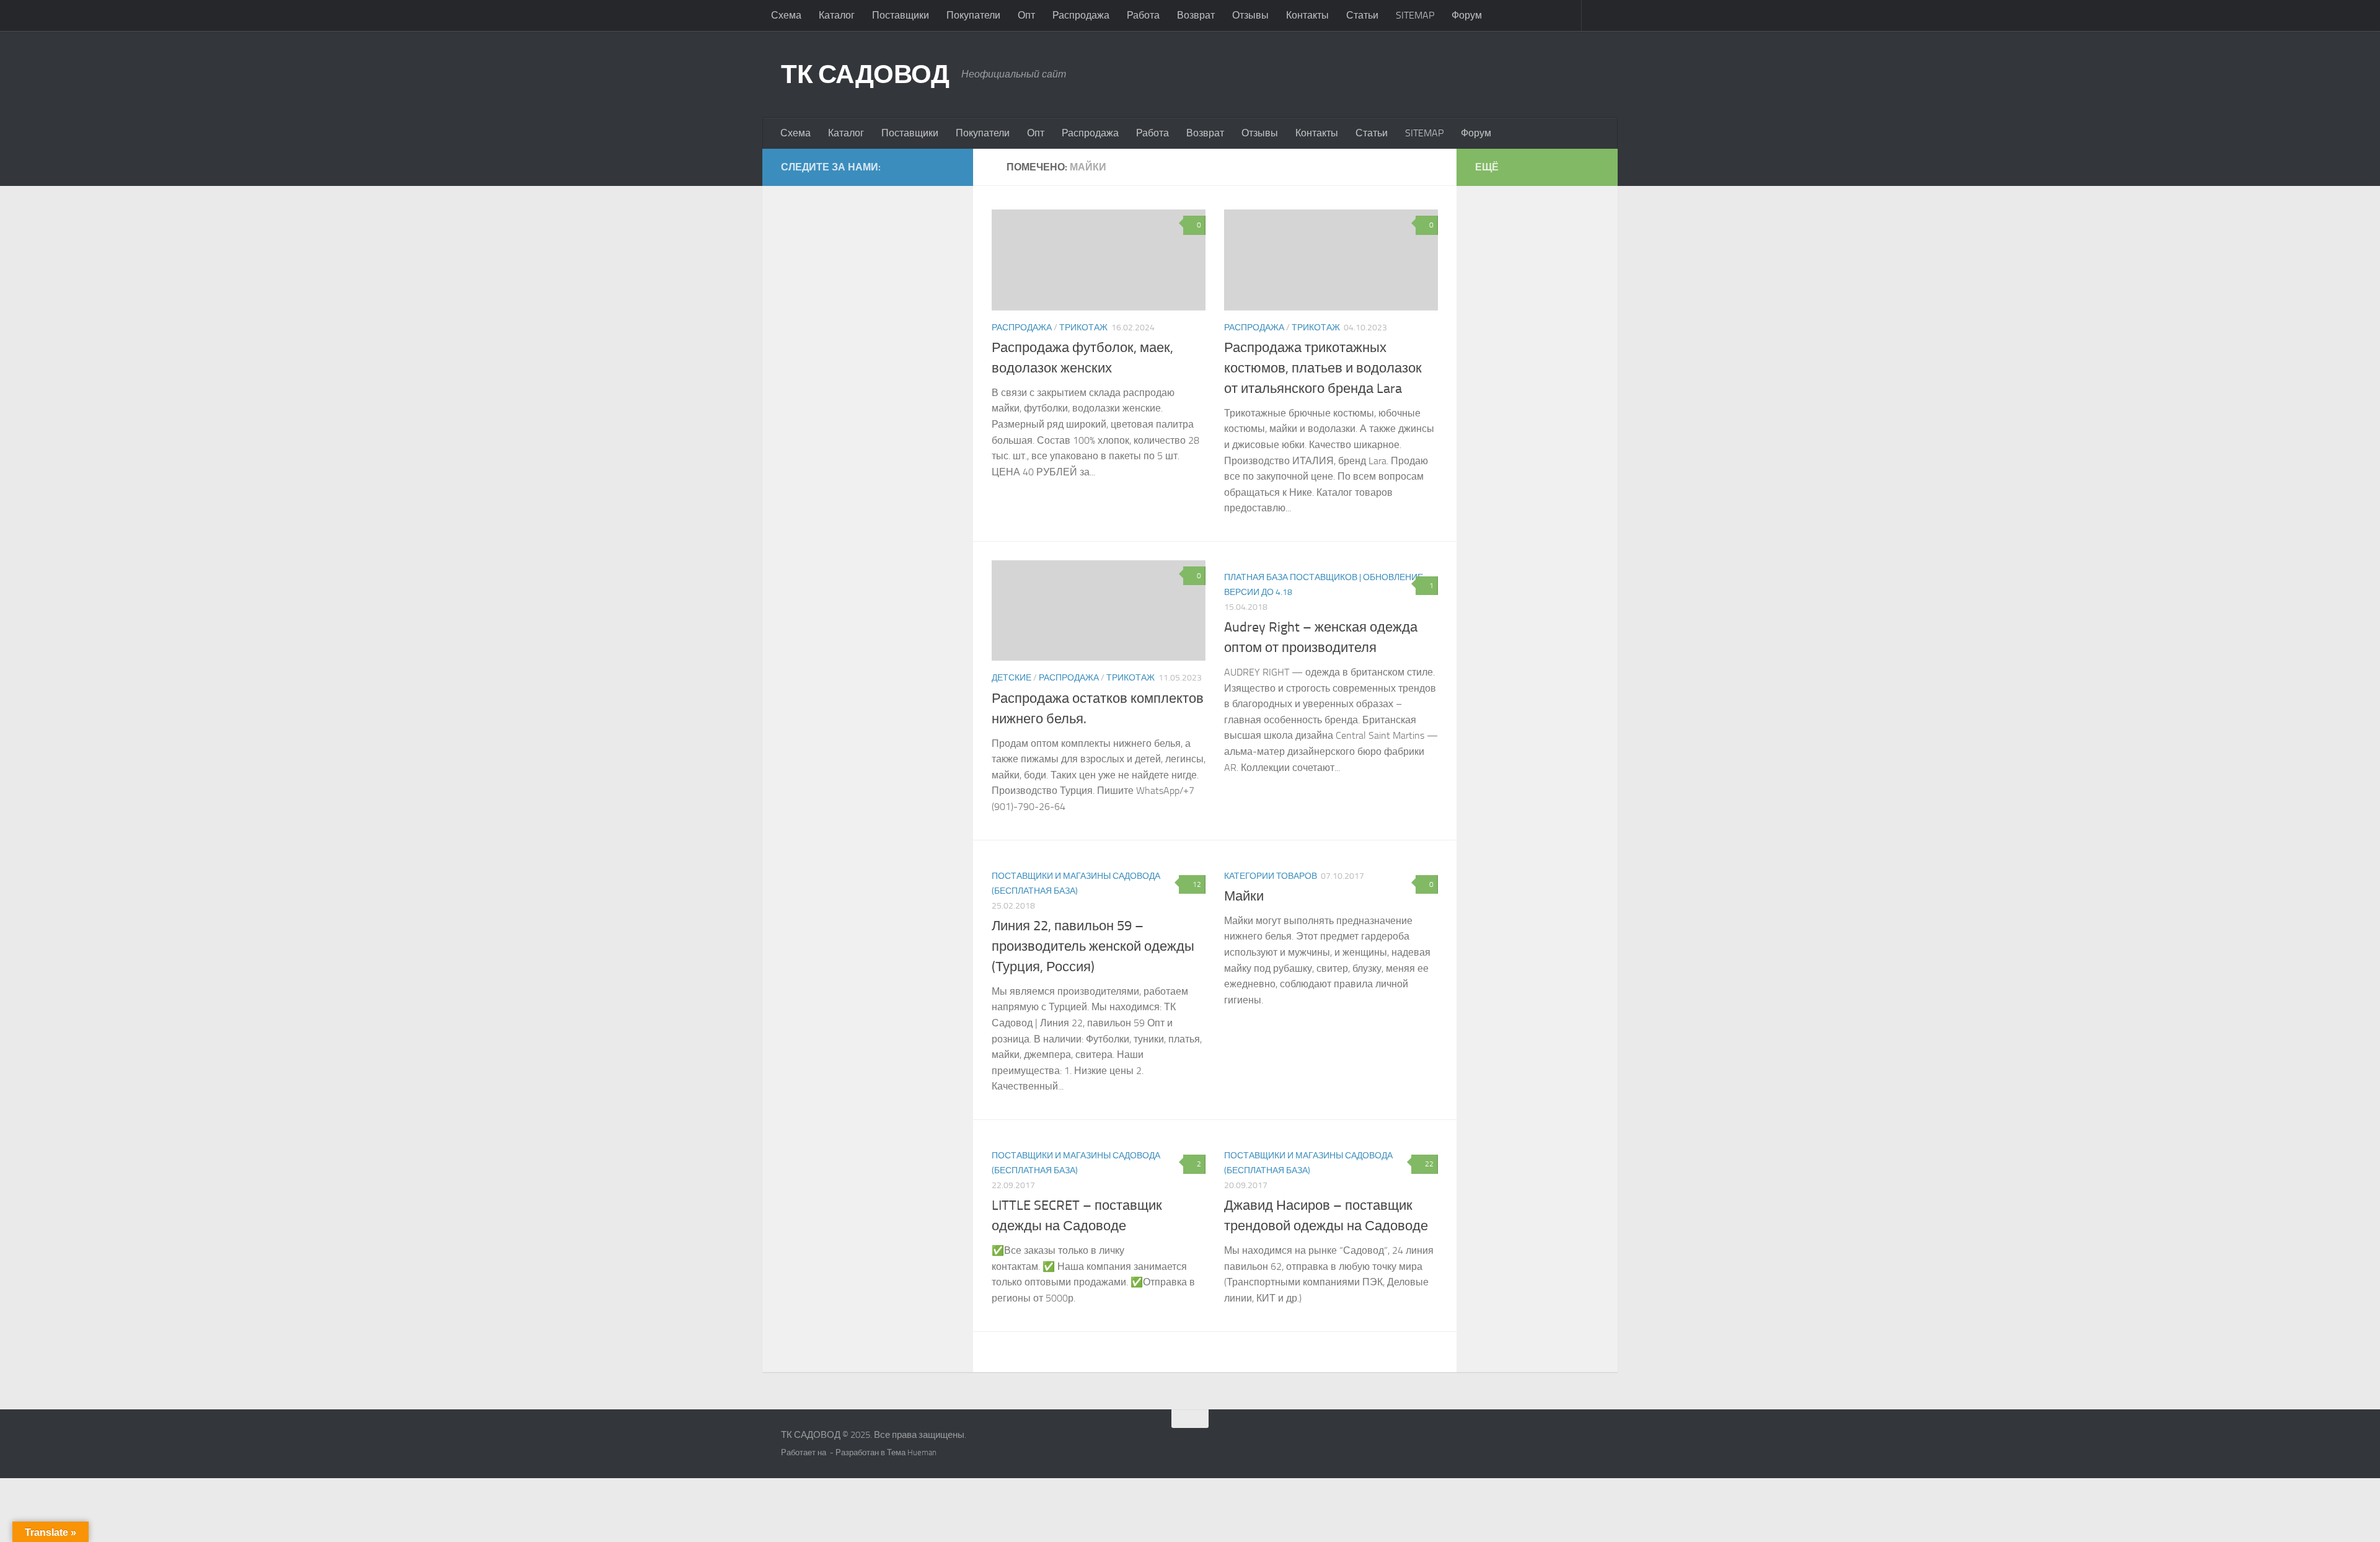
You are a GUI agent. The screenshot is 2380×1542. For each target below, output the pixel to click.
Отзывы (1250, 15)
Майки (1244, 896)
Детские (1011, 678)
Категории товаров (1271, 876)
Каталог (837, 15)
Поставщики (901, 15)
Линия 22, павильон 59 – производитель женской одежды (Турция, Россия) (1093, 946)
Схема (786, 15)
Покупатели (973, 15)
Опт (1026, 15)
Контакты (1307, 15)
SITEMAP (1415, 15)
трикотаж (1083, 328)
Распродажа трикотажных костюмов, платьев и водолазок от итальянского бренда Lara (1323, 368)
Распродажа (1081, 15)
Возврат (1196, 15)
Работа (1143, 15)
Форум (1467, 15)
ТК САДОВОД (865, 74)
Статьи (1362, 15)
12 (1197, 884)
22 (1429, 1164)
